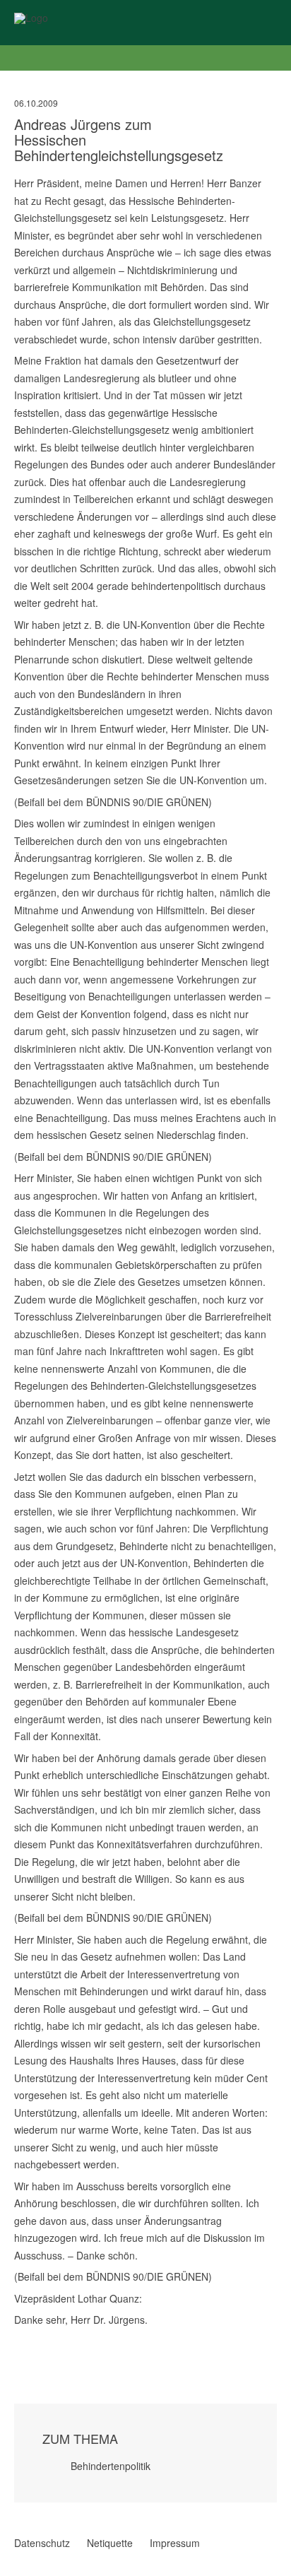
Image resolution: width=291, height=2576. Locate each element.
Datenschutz (42, 2543)
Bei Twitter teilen (38, 2340)
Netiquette (110, 2543)
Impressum (175, 2543)
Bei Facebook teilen (20, 2340)
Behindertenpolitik (111, 2466)
